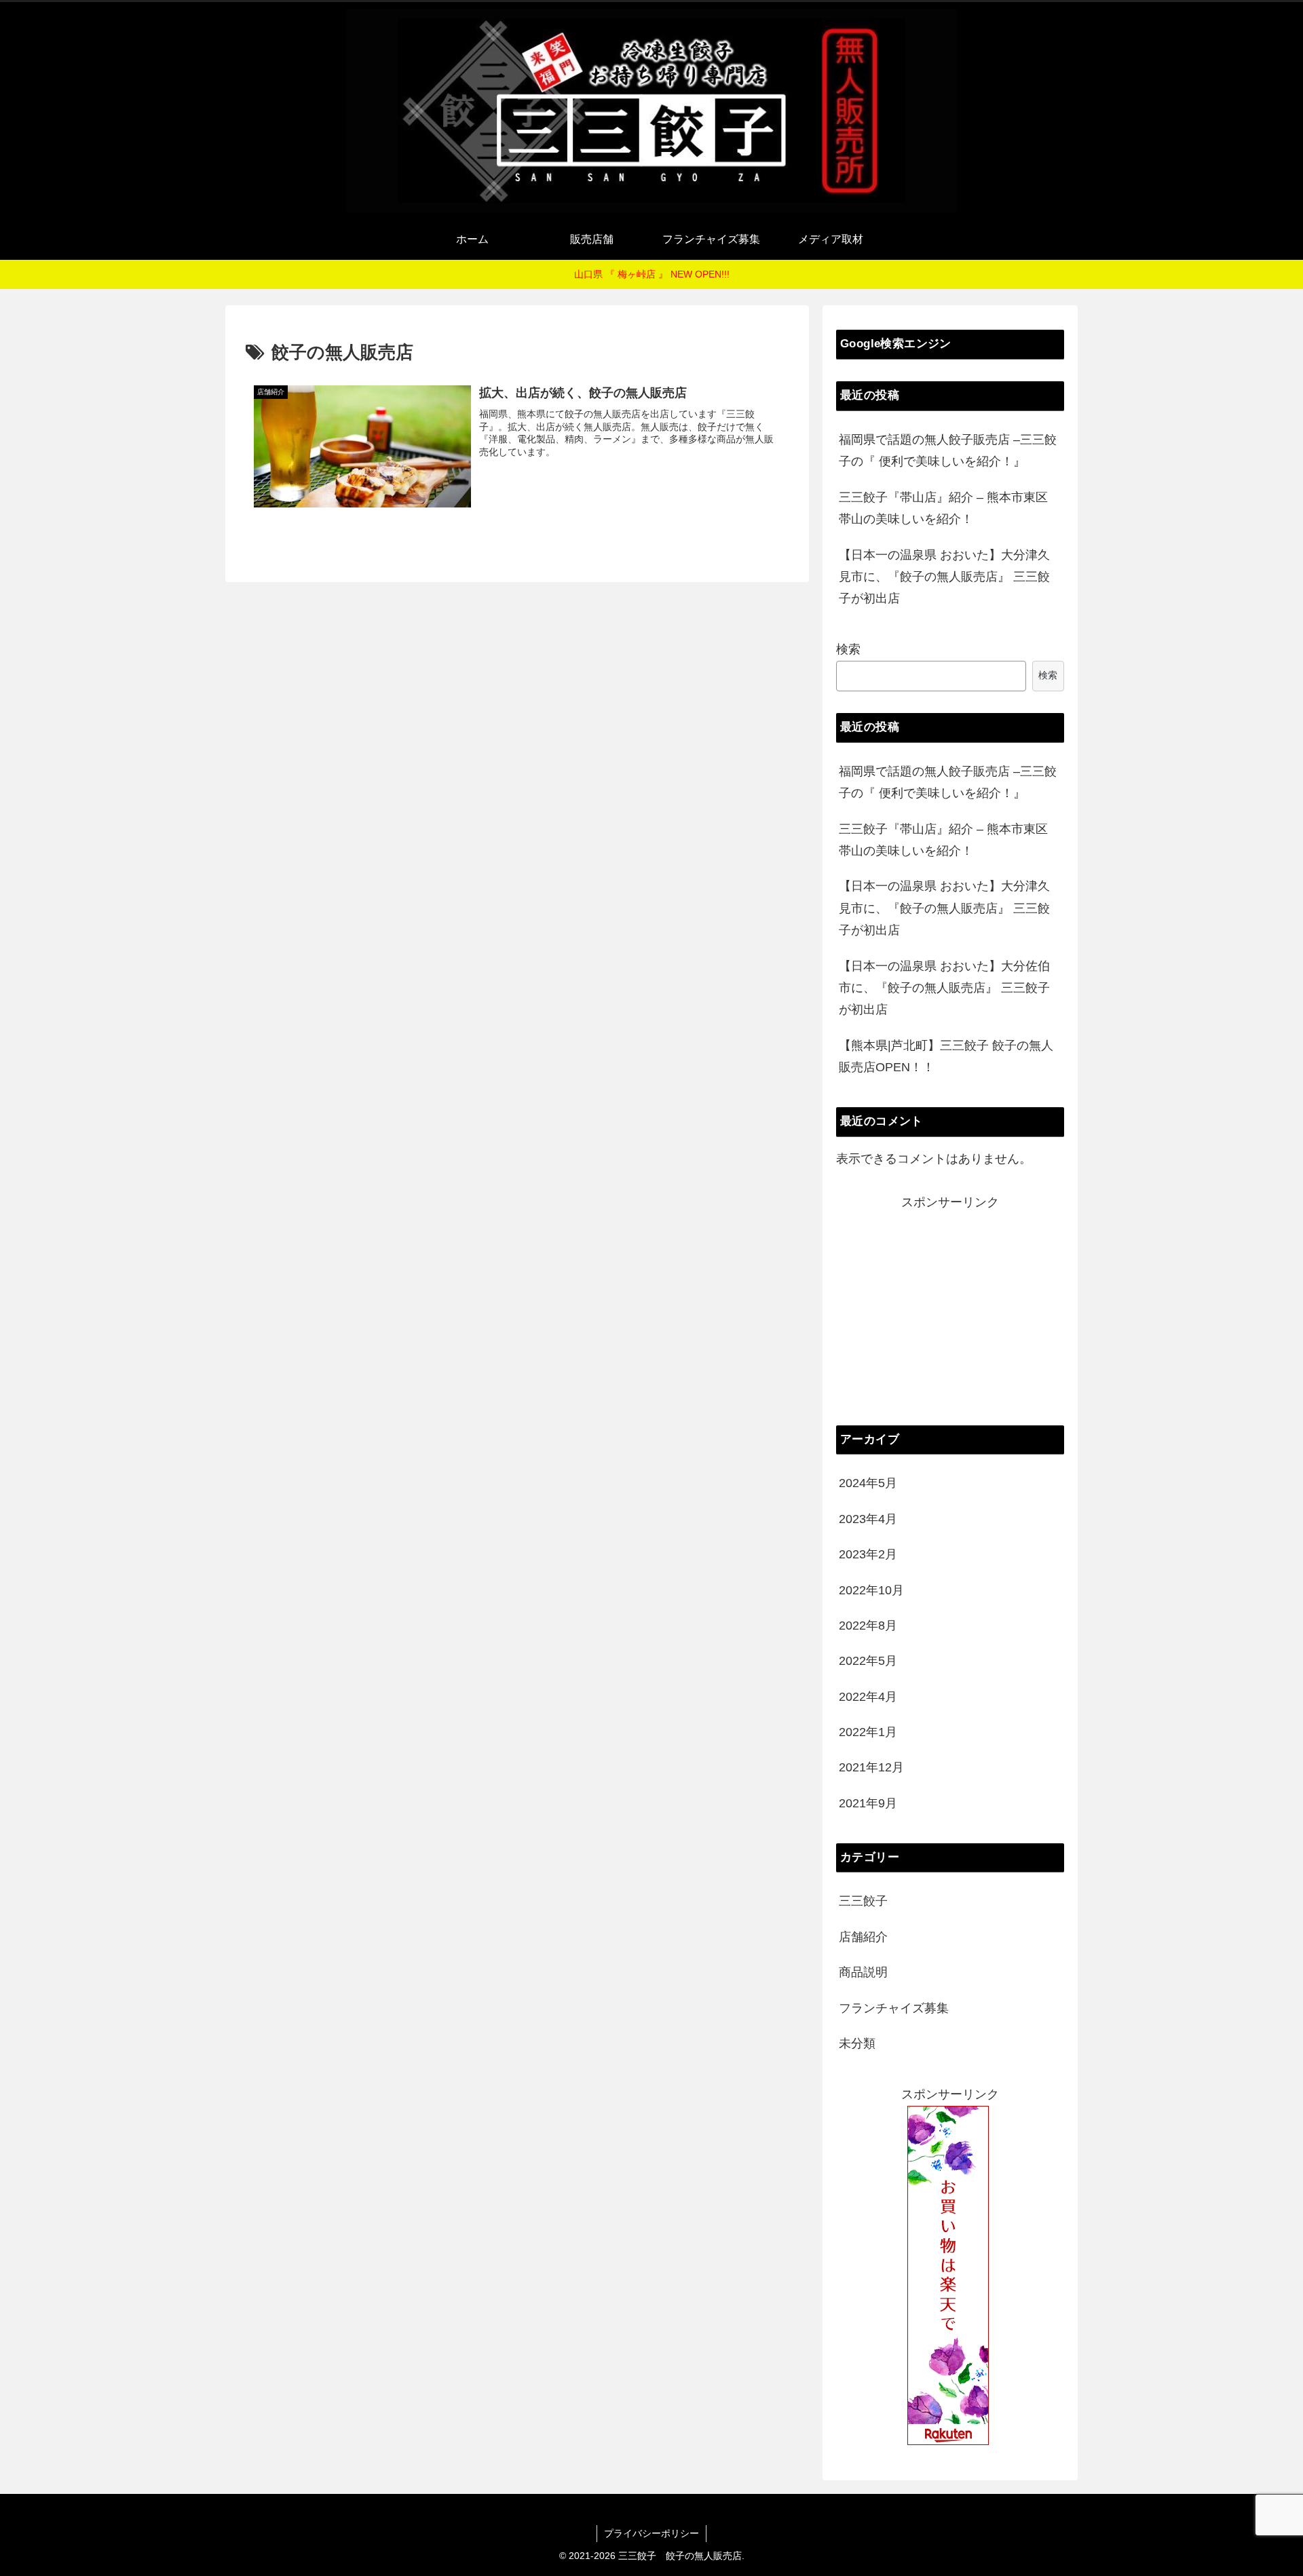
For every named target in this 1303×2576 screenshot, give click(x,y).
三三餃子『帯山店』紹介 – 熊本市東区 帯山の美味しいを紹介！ (943, 508)
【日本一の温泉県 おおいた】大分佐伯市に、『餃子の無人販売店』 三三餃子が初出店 (944, 988)
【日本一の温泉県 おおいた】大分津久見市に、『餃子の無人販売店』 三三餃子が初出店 (944, 577)
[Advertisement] (950, 1309)
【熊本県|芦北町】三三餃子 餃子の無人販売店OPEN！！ (946, 1056)
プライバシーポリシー (651, 2533)
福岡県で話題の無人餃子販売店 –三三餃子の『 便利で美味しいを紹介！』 (948, 450)
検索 (848, 649)
